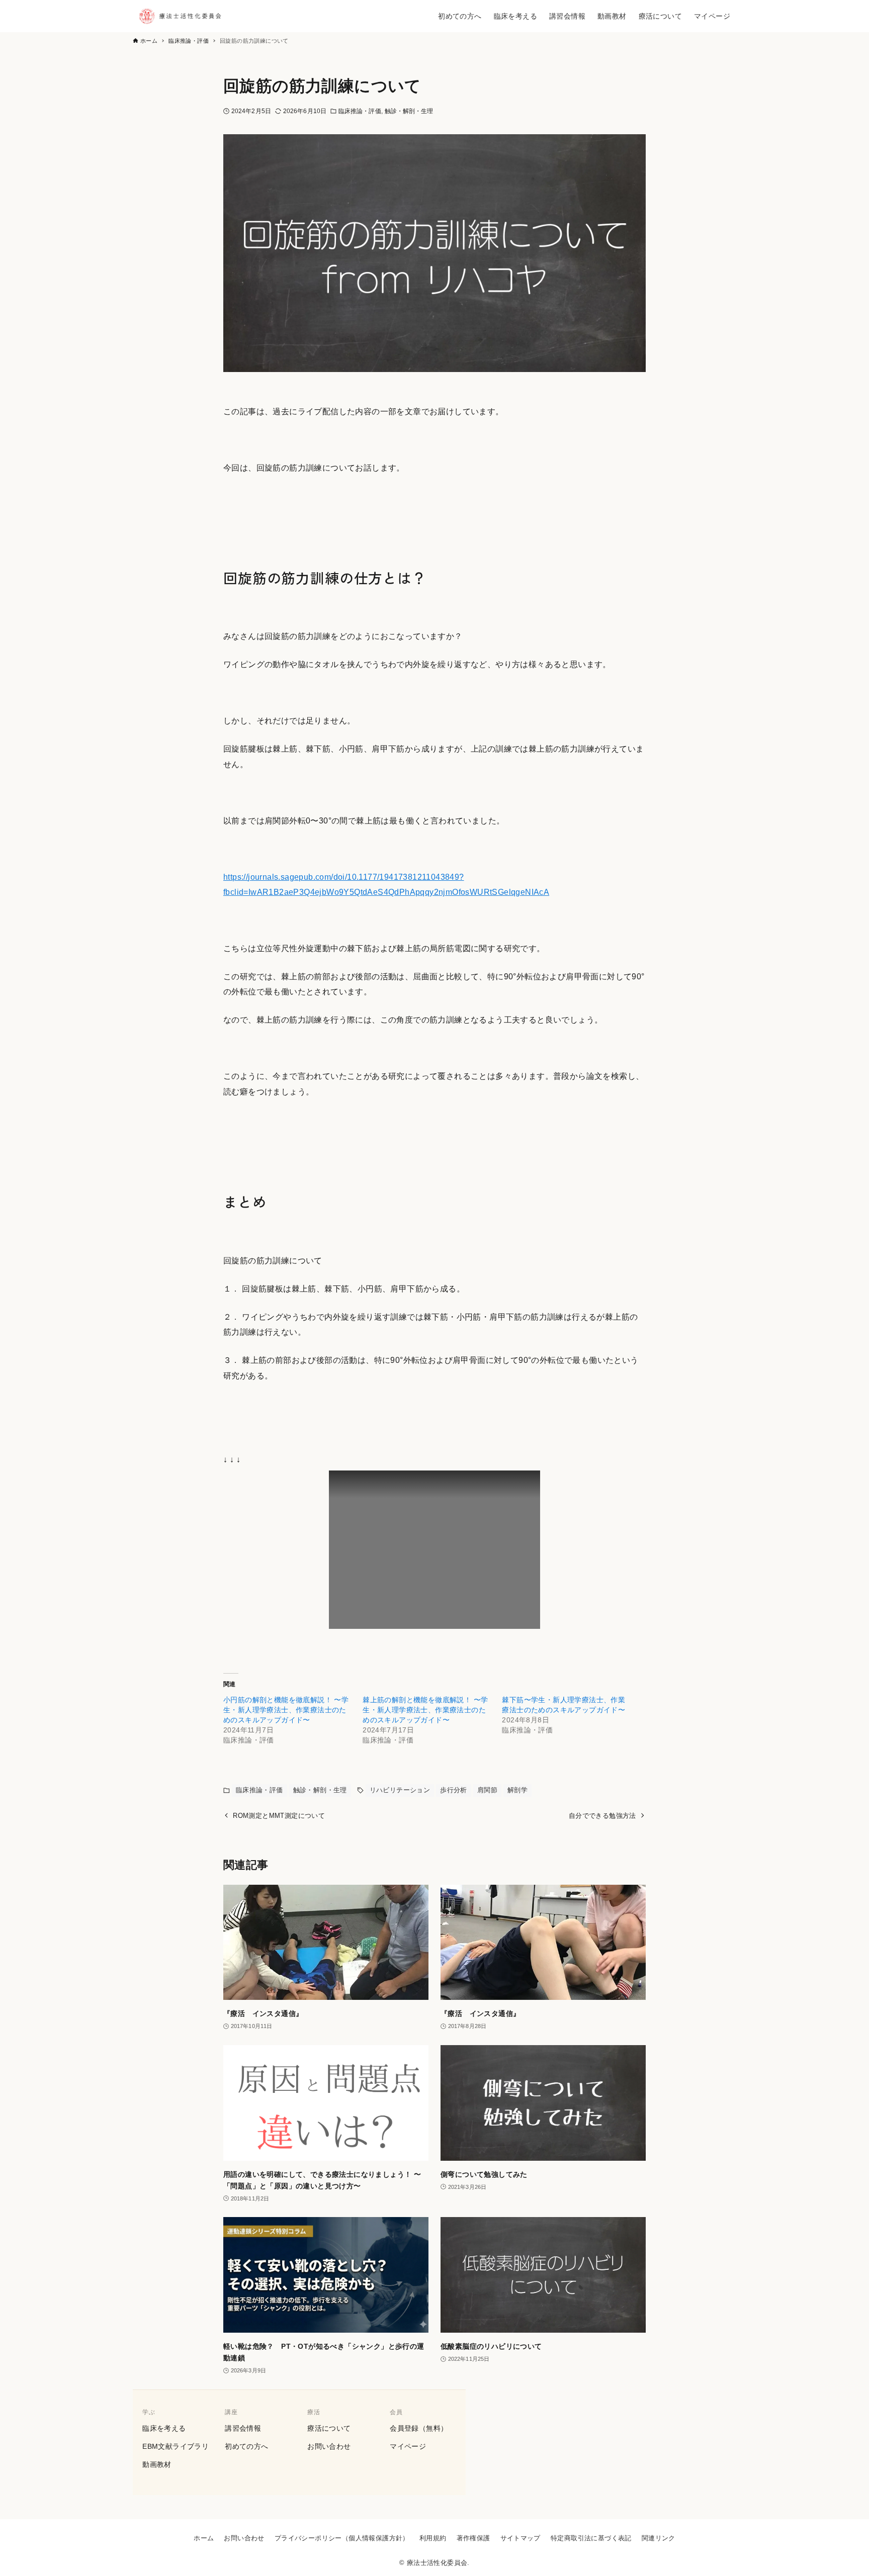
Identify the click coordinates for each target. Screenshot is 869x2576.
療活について (329, 2428)
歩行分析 (454, 1790)
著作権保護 (473, 2538)
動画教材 (157, 2464)
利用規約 (433, 2538)
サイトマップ (520, 2538)
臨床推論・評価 (360, 111)
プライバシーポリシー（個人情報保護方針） (342, 2538)
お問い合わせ (329, 2446)
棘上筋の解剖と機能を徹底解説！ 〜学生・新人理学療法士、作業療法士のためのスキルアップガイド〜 (425, 1710)
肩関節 (487, 1790)
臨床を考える (164, 2428)
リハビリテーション (400, 1790)
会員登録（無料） (419, 2428)
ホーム (204, 2538)
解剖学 (517, 1790)
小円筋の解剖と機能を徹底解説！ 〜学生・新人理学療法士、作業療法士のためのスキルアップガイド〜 (286, 1710)
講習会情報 (243, 2428)
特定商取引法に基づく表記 (591, 2538)
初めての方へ (246, 2446)
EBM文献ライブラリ (176, 2446)
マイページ (408, 2446)
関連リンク (659, 2538)
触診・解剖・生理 (409, 111)
